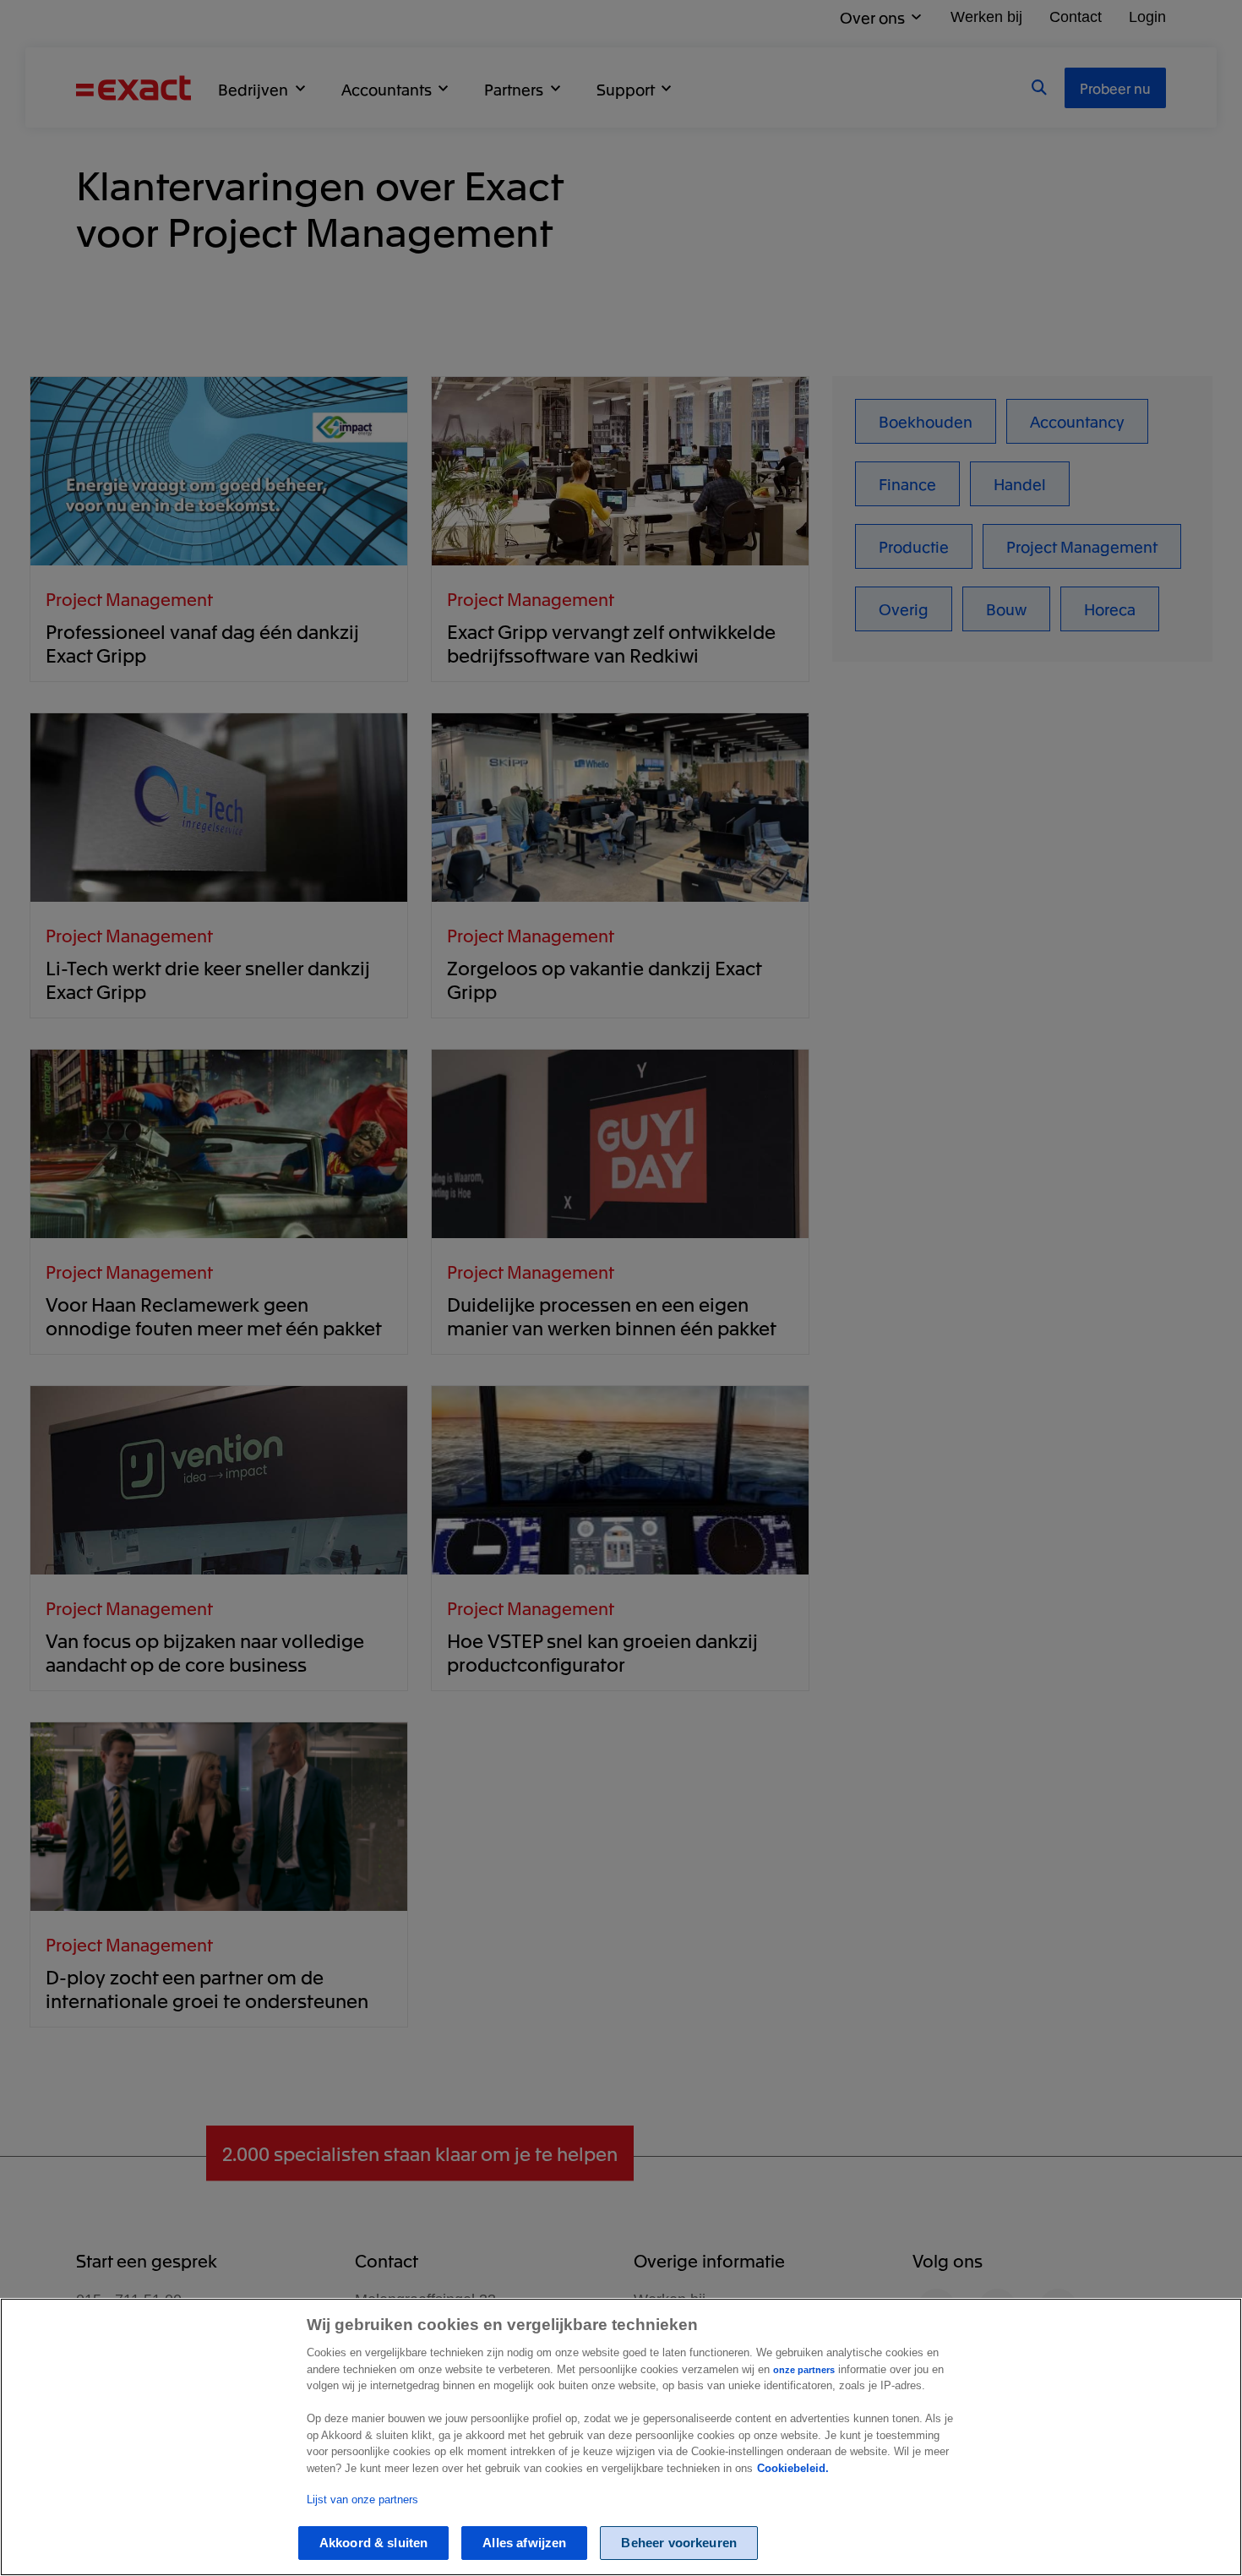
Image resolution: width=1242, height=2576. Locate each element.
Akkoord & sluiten (374, 2543)
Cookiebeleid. (793, 2468)
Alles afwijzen (524, 2543)
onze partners (804, 2370)
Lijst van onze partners (362, 2500)
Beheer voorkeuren (679, 2543)
